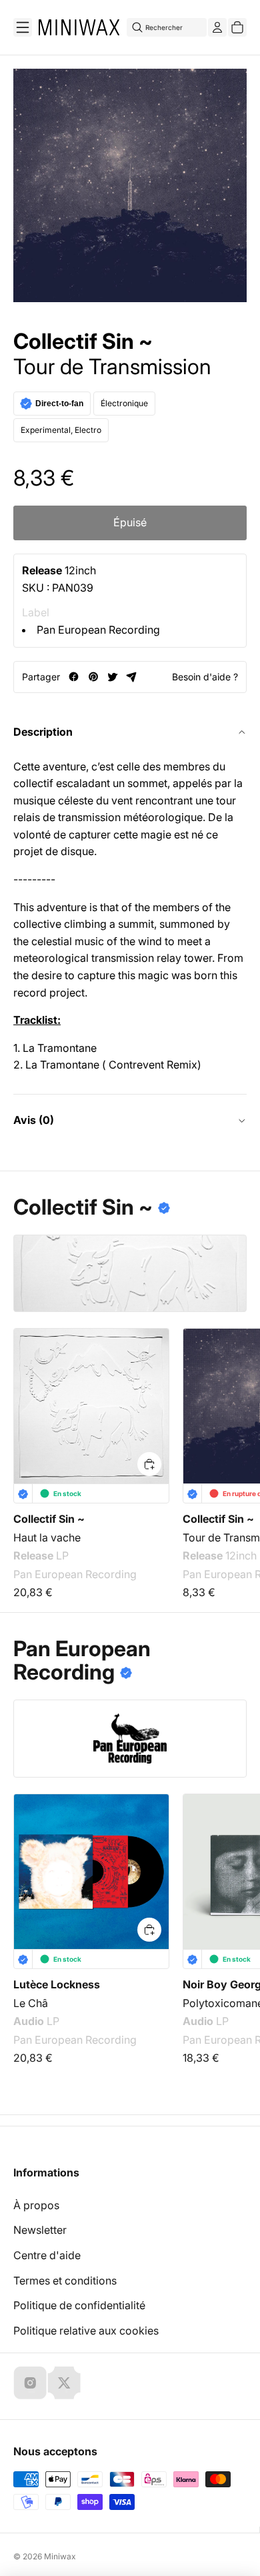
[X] (64, 2383)
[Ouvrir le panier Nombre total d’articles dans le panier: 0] (237, 27)
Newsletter (40, 2230)
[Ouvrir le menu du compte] (217, 27)
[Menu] (23, 27)
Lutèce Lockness (57, 1984)
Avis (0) (34, 1120)
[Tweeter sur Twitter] (112, 677)
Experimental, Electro (61, 430)
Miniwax (60, 2556)
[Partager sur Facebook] (74, 677)
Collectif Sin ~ (83, 342)
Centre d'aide (47, 2255)
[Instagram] (30, 2383)
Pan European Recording (98, 630)
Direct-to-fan (59, 404)
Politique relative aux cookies (86, 2331)
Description (43, 732)
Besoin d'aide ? (205, 677)
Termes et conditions (65, 2281)
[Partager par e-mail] (132, 677)
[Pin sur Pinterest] (93, 677)
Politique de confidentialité (79, 2305)
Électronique (124, 403)
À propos (36, 2205)
